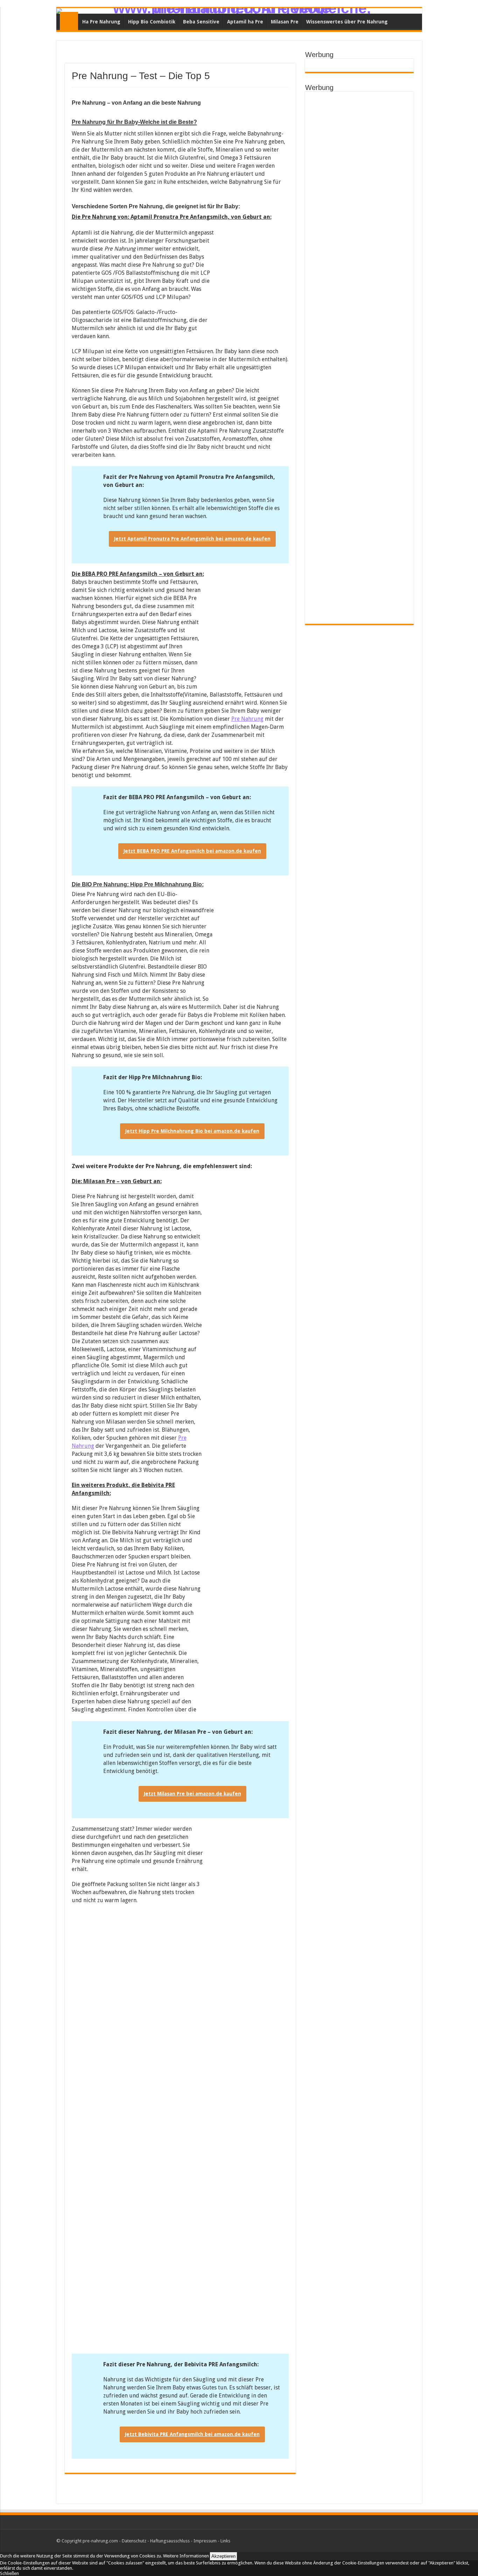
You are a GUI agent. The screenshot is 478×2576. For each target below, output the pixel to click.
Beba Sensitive (201, 22)
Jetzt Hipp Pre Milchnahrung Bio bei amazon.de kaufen (192, 1131)
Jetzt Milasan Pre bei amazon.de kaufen (192, 1794)
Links (225, 2541)
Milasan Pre (285, 22)
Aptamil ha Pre (245, 22)
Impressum (205, 2541)
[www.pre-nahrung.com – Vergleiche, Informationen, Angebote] (239, 11)
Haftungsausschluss (170, 2541)
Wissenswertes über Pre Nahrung (347, 22)
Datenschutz (134, 2541)
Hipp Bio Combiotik (152, 22)
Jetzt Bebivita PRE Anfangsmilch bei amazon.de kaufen (192, 2434)
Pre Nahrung (69, 21)
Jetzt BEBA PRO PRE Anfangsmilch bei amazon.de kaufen (192, 851)
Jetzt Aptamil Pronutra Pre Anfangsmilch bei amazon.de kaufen (192, 539)
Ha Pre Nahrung (101, 22)
